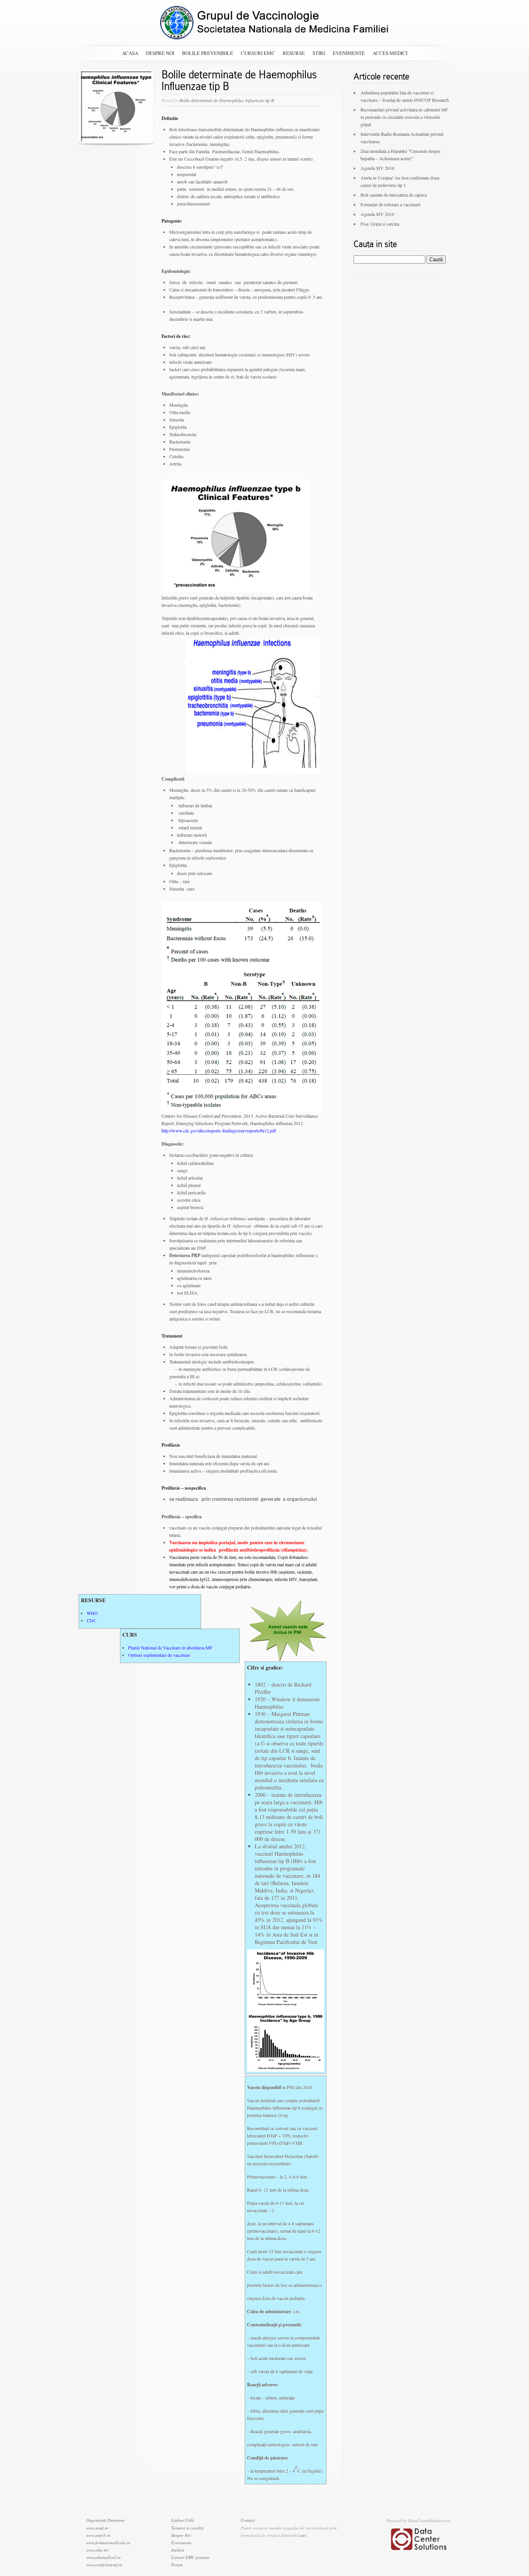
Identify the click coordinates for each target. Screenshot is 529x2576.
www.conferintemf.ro (104, 2565)
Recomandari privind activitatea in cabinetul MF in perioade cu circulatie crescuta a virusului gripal (404, 117)
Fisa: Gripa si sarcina (380, 224)
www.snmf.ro (97, 2528)
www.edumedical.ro (104, 2557)
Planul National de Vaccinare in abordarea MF (170, 1648)
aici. (304, 2535)
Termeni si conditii (187, 2528)
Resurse (294, 53)
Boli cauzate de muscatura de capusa (394, 195)
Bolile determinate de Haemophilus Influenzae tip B (227, 100)
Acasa (130, 53)
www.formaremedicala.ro (108, 2543)
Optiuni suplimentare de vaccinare (159, 1655)
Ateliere (178, 2550)
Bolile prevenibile (208, 53)
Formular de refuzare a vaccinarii (391, 204)
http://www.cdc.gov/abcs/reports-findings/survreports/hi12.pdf (219, 1130)
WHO (92, 1613)
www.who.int (97, 2550)
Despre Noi (160, 53)
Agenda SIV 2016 (377, 168)
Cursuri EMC (258, 53)
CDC (92, 1620)
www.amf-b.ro (99, 2535)
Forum (177, 2565)
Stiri (319, 53)
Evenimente (349, 53)
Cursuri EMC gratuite (190, 2557)
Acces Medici (390, 53)
